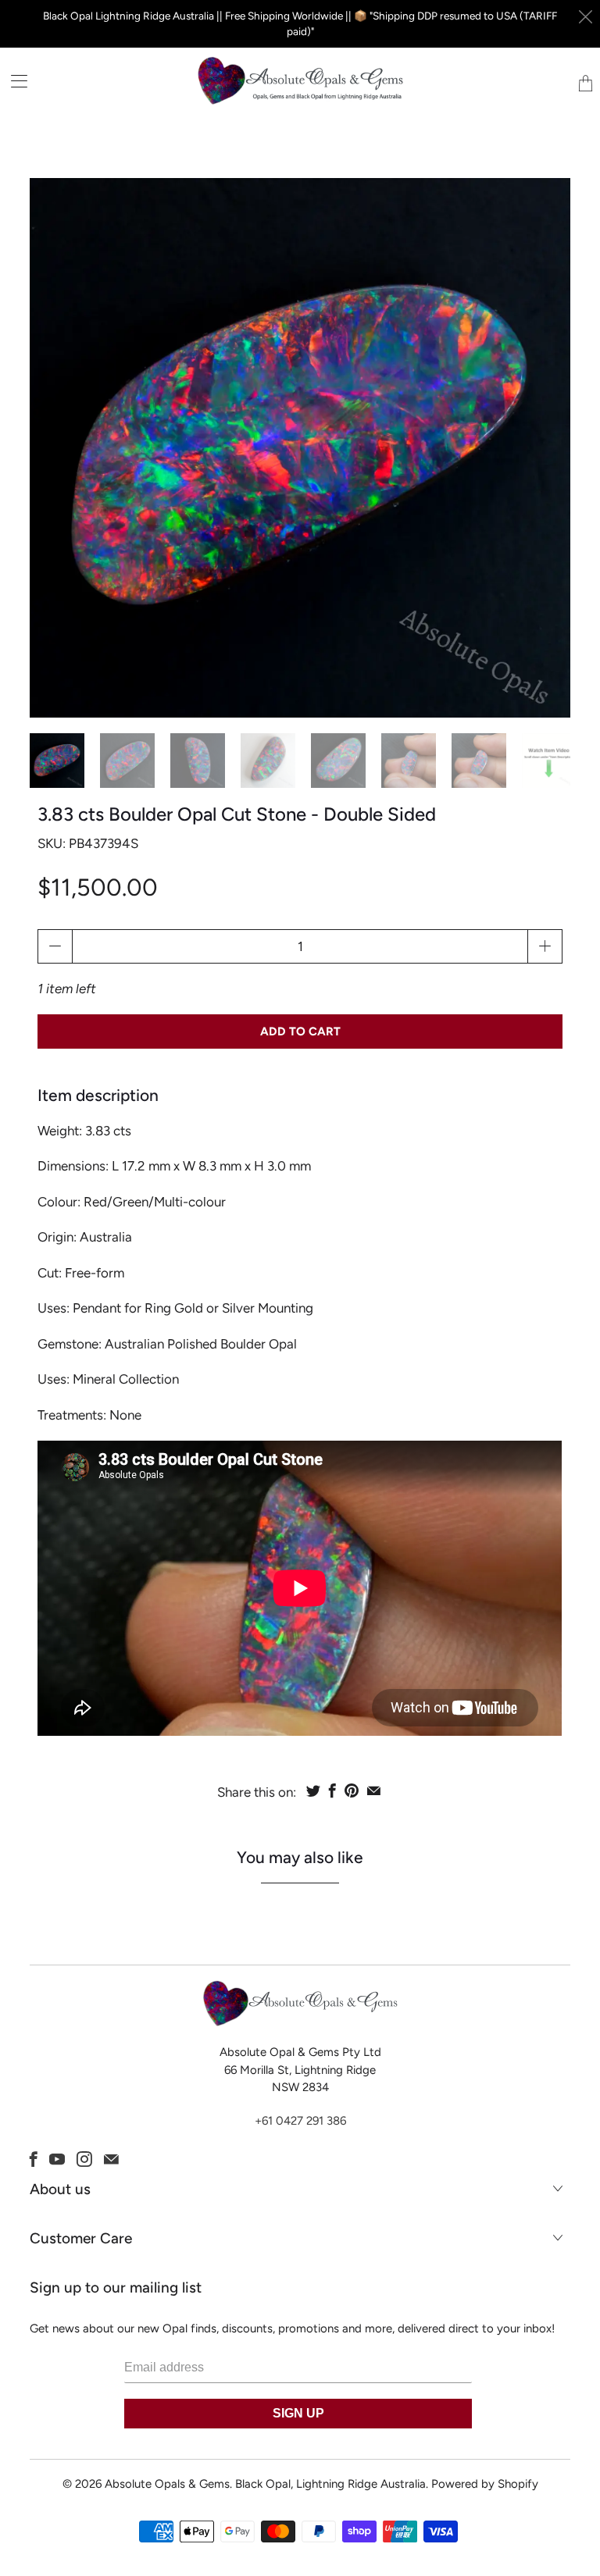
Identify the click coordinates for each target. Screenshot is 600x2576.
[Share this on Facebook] (332, 1790)
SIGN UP (298, 2413)
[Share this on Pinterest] (352, 1790)
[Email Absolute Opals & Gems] (111, 2159)
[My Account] (14, 81)
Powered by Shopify (485, 2484)
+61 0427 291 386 (300, 2121)
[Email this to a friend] (374, 1790)
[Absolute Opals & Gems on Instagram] (84, 2159)
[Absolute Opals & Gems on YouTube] (57, 2159)
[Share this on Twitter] (313, 1790)
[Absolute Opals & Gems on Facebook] (34, 2159)
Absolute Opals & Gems (167, 2484)
